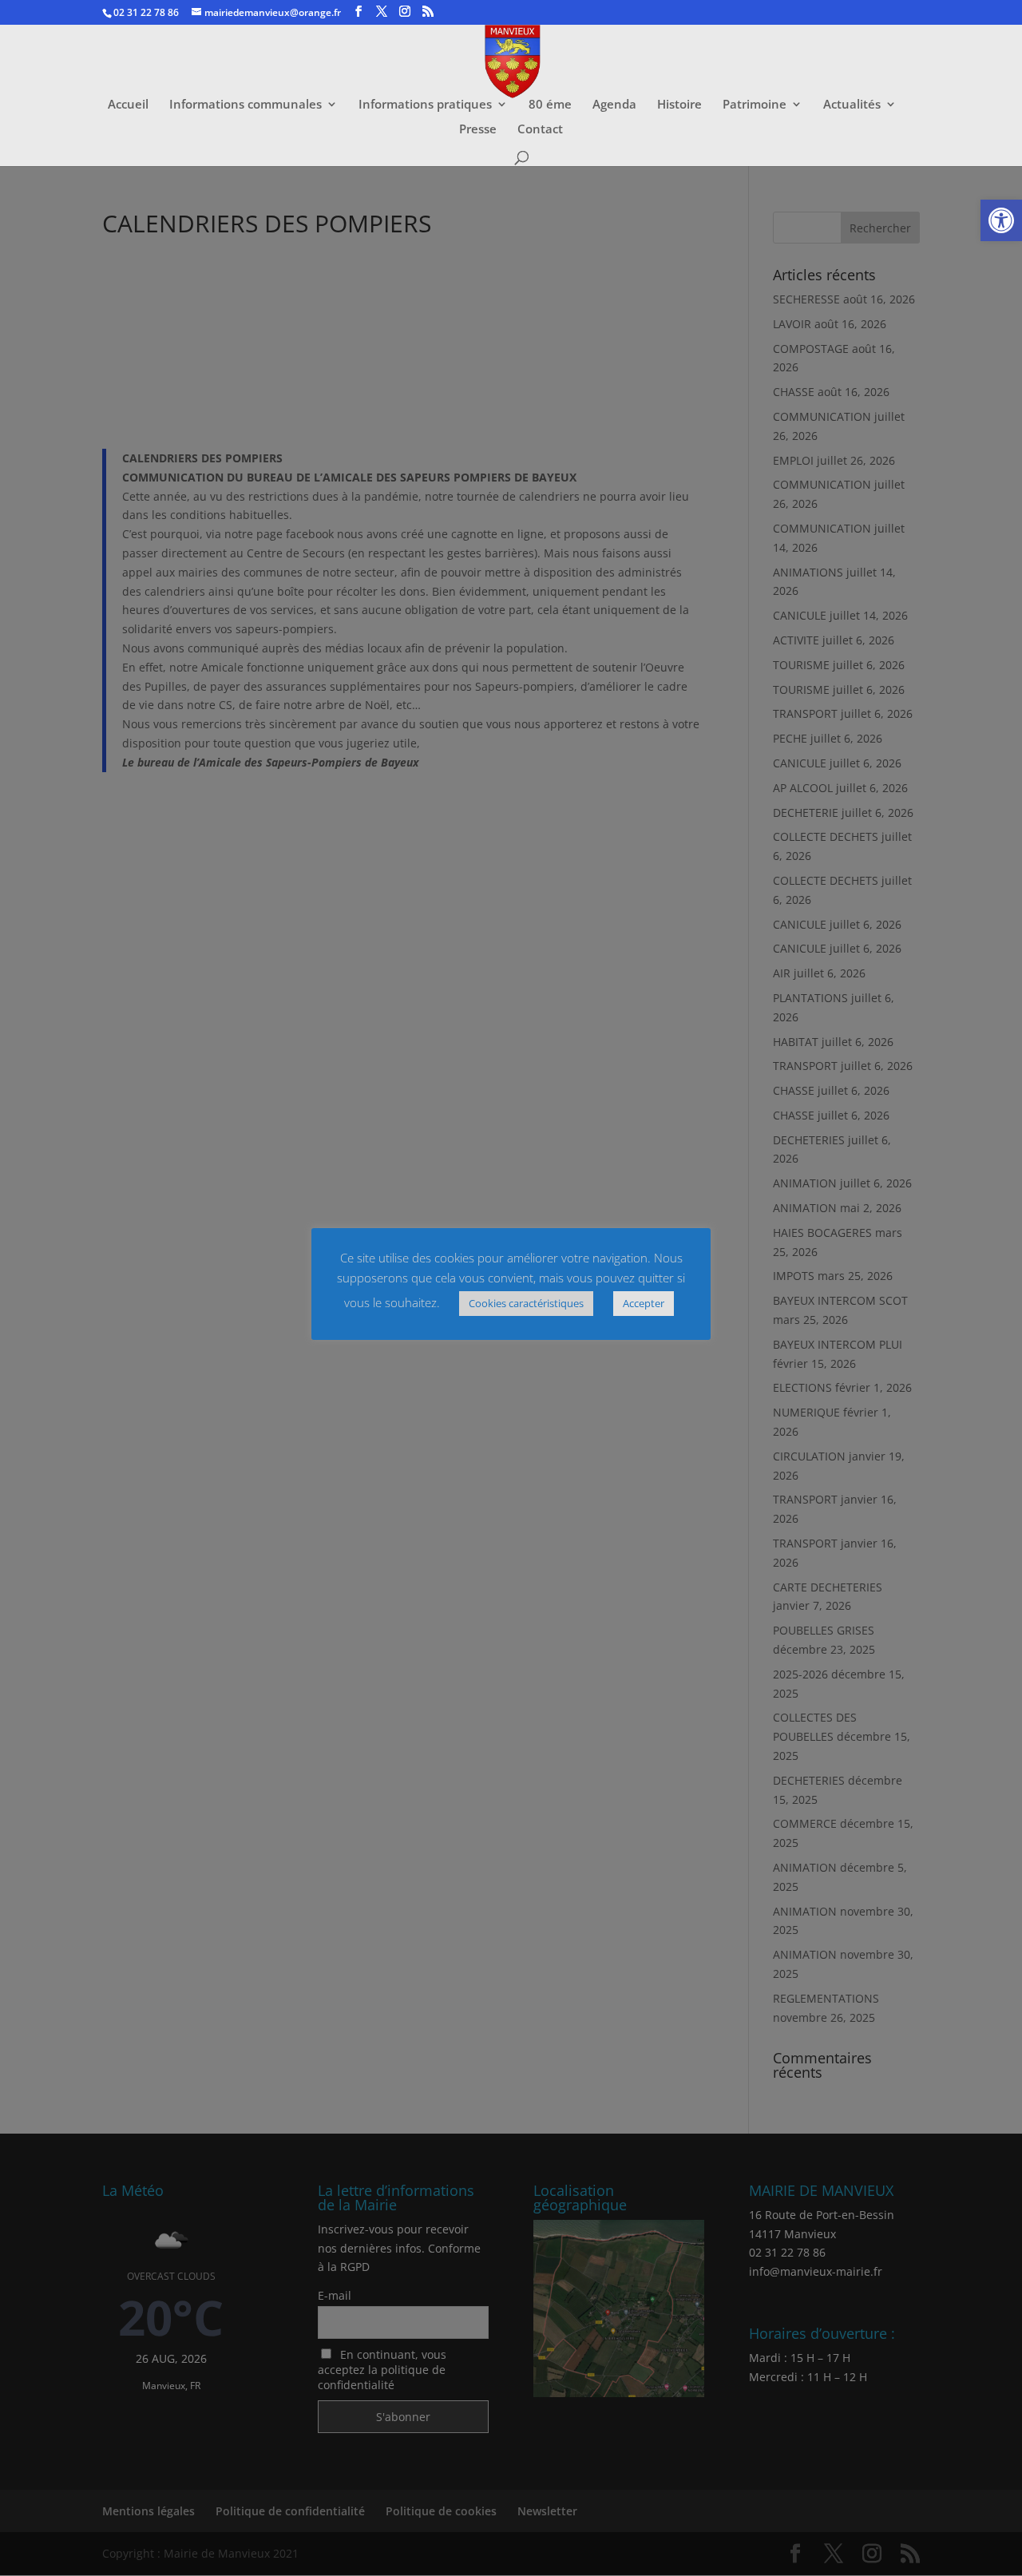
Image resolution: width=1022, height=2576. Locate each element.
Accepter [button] (644, 1303)
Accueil (128, 105)
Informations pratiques (425, 105)
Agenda (614, 105)
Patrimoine (755, 105)
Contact (540, 130)
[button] (1001, 220)
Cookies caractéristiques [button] (526, 1303)
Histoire (679, 105)
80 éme (550, 105)
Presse (478, 130)
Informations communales (246, 105)
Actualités (852, 105)
